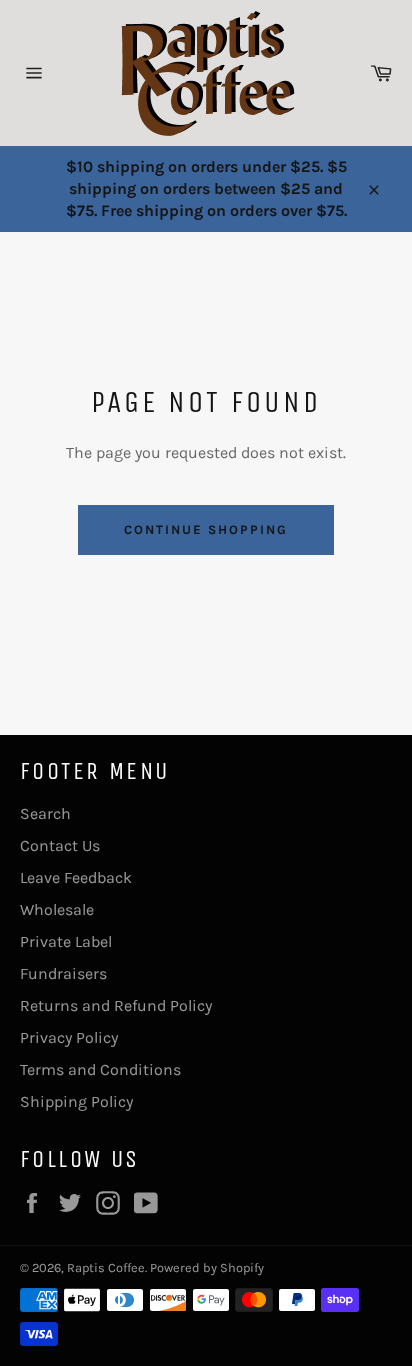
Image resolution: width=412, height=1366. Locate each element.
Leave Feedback (76, 877)
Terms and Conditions (100, 1069)
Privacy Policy (69, 1037)
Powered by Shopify (207, 1267)
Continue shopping (205, 529)
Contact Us (60, 845)
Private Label (66, 941)
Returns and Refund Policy (116, 1005)
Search (45, 813)
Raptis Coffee (106, 1267)
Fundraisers (63, 973)
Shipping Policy (76, 1101)
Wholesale (57, 909)
